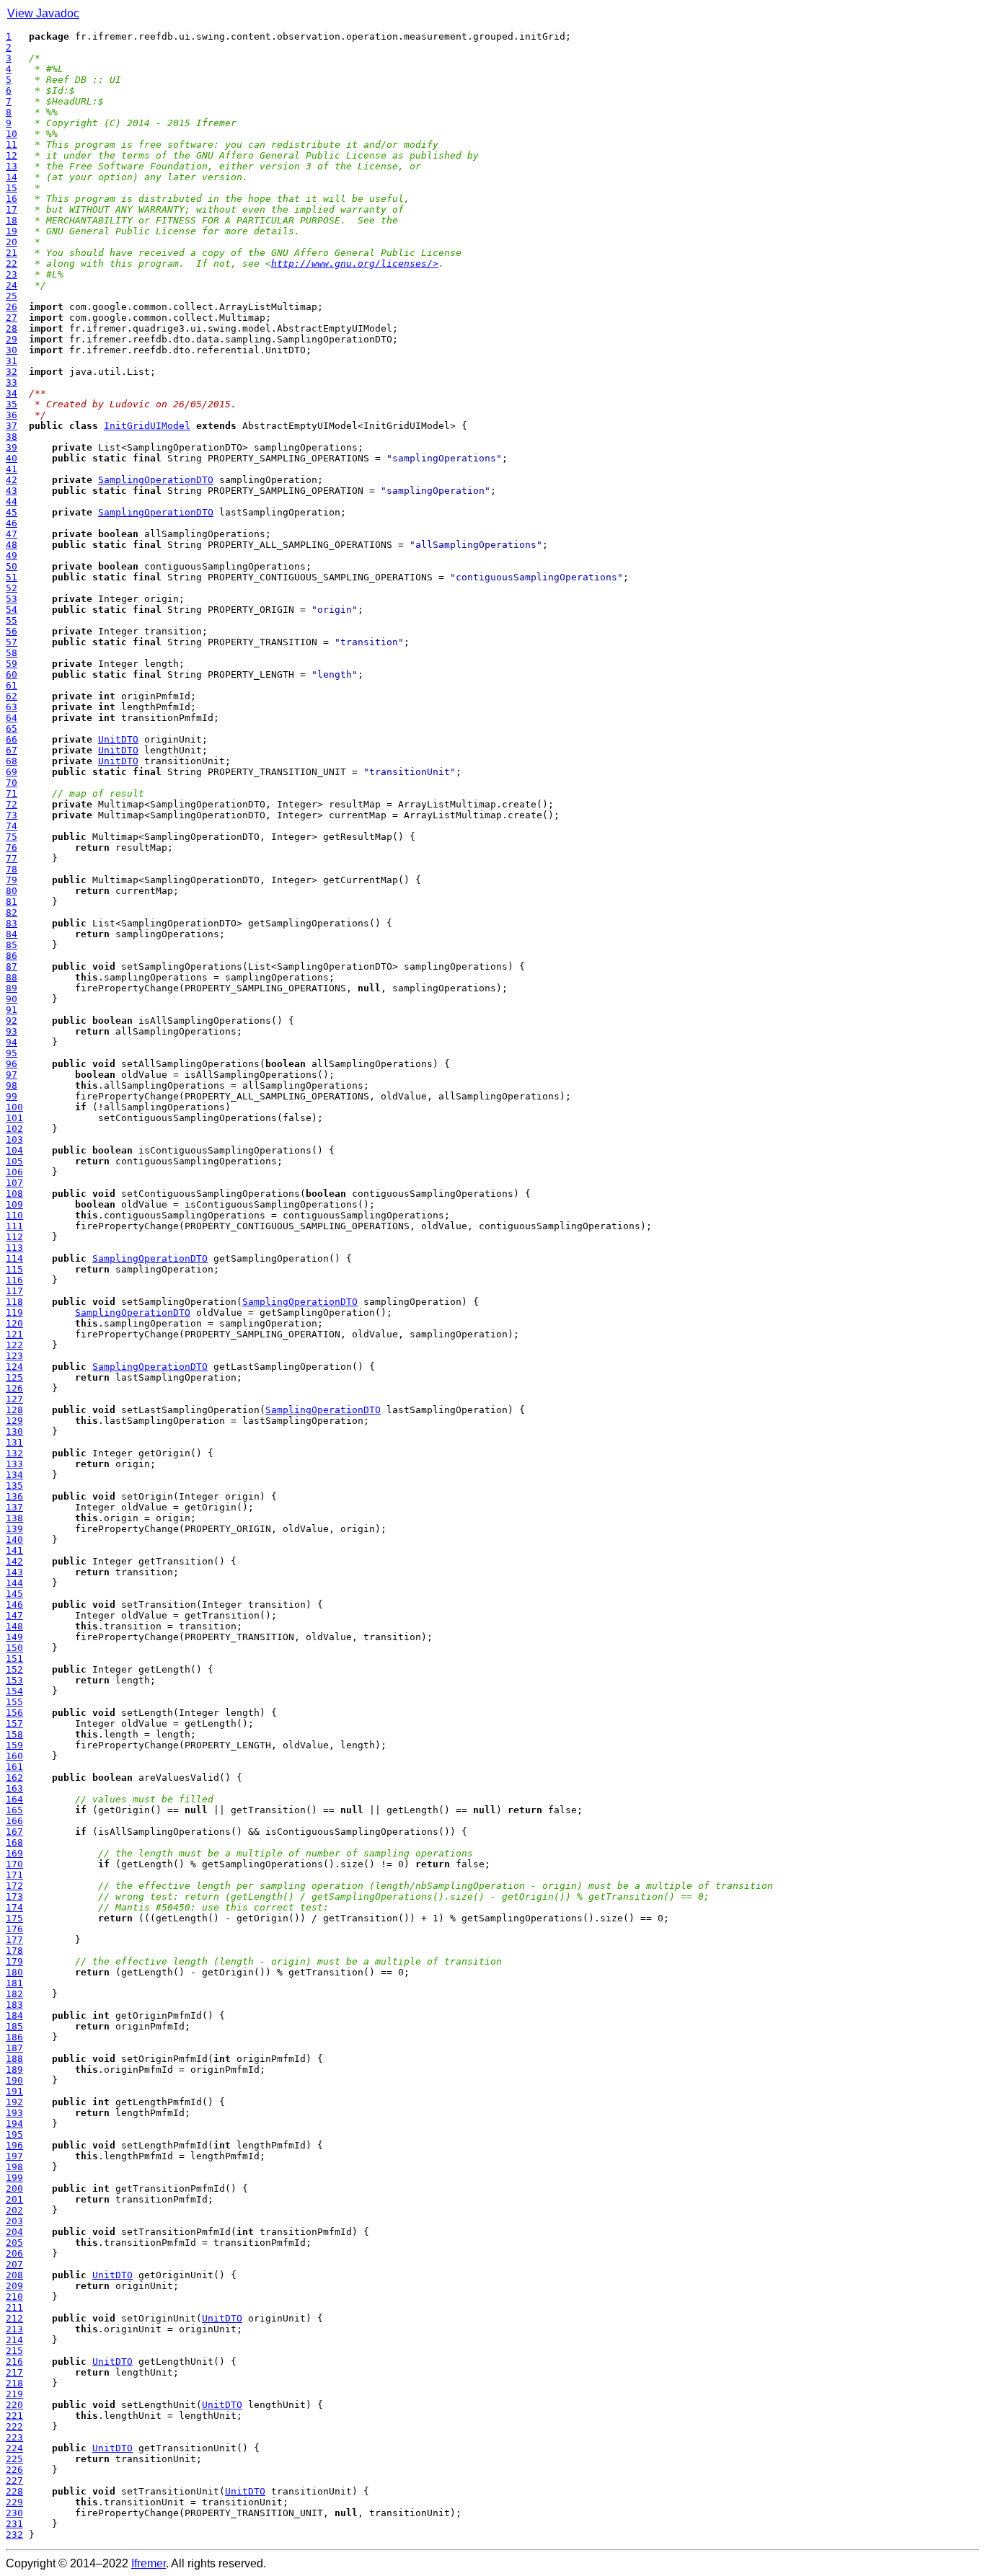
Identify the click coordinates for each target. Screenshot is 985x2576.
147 (14, 1615)
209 (14, 2286)
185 (14, 2026)
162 (14, 1778)
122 (14, 1345)
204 (14, 2232)
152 (14, 1669)
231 (14, 2524)
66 (12, 739)
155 (14, 1702)
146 (14, 1605)
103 (14, 1139)
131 (14, 1442)
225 (14, 2459)
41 (12, 469)
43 (12, 491)
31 (12, 361)
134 (14, 1475)
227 (14, 2480)
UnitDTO (118, 739)
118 (14, 1302)
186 (14, 2037)
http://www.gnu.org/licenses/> (355, 264)
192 (14, 2102)
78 (12, 869)
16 (12, 199)
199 (14, 2178)
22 (12, 264)
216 (14, 2362)
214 (14, 2340)
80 (12, 891)
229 (14, 2502)
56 (12, 631)
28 (12, 328)
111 (14, 1226)
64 (12, 718)
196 (14, 2145)
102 (14, 1129)
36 (12, 415)
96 (12, 1064)
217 (14, 2372)
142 (14, 1561)
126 (14, 1388)
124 (14, 1367)
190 (14, 2080)
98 (12, 1085)
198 (14, 2167)
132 (14, 1453)
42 (12, 480)
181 (14, 1983)
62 (12, 696)
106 (14, 1172)
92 (12, 1021)
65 (12, 729)
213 (14, 2329)
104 (14, 1150)
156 (14, 1713)
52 (12, 588)
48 (12, 545)
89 (12, 988)
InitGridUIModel (147, 426)
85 (12, 945)
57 (12, 642)
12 (12, 155)
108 (14, 1194)
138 (14, 1518)
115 (14, 1269)
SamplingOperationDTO (156, 480)
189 (14, 2070)
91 (12, 1010)
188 (14, 2059)
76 (12, 847)
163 (14, 1788)
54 (12, 610)
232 (14, 2535)
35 (12, 404)
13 (12, 166)
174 (14, 1907)
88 (12, 977)
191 (14, 2091)
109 (14, 1204)
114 (14, 1258)
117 (14, 1291)
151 (14, 1659)
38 (12, 437)
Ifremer (149, 2563)
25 (12, 296)
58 (12, 653)
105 (14, 1161)
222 (14, 2426)
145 (14, 1594)
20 (12, 242)
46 (12, 523)
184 (14, 2015)
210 (14, 2297)
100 (14, 1107)
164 (14, 1799)
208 (14, 2275)
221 (14, 2416)
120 (14, 1323)
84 (12, 934)
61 (12, 685)
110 (14, 1215)
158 (14, 1734)
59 (12, 664)
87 (12, 966)
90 (12, 999)
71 (12, 793)
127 (14, 1399)
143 (14, 1572)
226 (14, 2470)
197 (14, 2156)
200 (14, 2188)
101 (14, 1118)
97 (12, 1075)
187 (14, 2048)
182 (14, 1994)
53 (12, 599)
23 (12, 274)
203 (14, 2221)
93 (12, 1031)
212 (14, 2318)
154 (14, 1691)
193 (14, 2113)
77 (12, 858)
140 (14, 1540)
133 (14, 1464)
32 (12, 372)
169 (14, 1853)
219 (14, 2394)
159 (14, 1745)
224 (14, 2448)
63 (12, 707)
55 (12, 620)
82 (12, 912)
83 (12, 923)
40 (12, 458)
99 (12, 1096)
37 (12, 426)
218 (14, 2383)
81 (12, 902)
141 (14, 1550)
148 (14, 1626)
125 (14, 1377)
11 (12, 145)
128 (14, 1410)
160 (14, 1756)
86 (12, 956)
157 (14, 1723)
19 (12, 231)
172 (14, 1886)
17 (12, 209)
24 (12, 285)
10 (12, 134)
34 (12, 393)
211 (14, 2307)
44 (12, 501)
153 (14, 1680)
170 (14, 1864)
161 (14, 1767)
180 (14, 1972)
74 (12, 826)
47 (12, 534)
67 (12, 750)
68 (12, 761)
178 (14, 1951)
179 (14, 1961)
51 (12, 577)
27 (12, 318)
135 (14, 1486)
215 (14, 2351)
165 (14, 1810)
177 (14, 1940)
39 (12, 447)
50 (12, 566)
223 (14, 2437)
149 (14, 1637)
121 (14, 1334)
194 (14, 2124)
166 (14, 1821)
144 (14, 1583)
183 (14, 2005)
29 (12, 339)
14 (12, 177)
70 (12, 783)
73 (12, 815)
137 (14, 1507)
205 (14, 2243)
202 (14, 2210)
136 (14, 1496)
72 (12, 804)
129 (14, 1421)
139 (14, 1529)
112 (14, 1237)
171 (14, 1875)
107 (14, 1183)
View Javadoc (43, 13)
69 (12, 772)
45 (12, 512)
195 (14, 2134)
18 (12, 220)
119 (14, 1313)
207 (14, 2264)
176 (14, 1929)
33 (12, 382)
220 (14, 2405)
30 (12, 350)
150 (14, 1648)
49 (12, 556)
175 (14, 1918)
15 (12, 188)
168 (14, 1842)
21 (12, 253)
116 (14, 1280)
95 (12, 1053)
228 (14, 2491)
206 (14, 2253)
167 (14, 1832)
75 (12, 837)
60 (12, 674)
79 (12, 880)
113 (14, 1248)
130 (14, 1431)
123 (14, 1356)
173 (14, 1896)
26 (12, 307)
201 (14, 2199)
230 (14, 2513)
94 (12, 1042)
